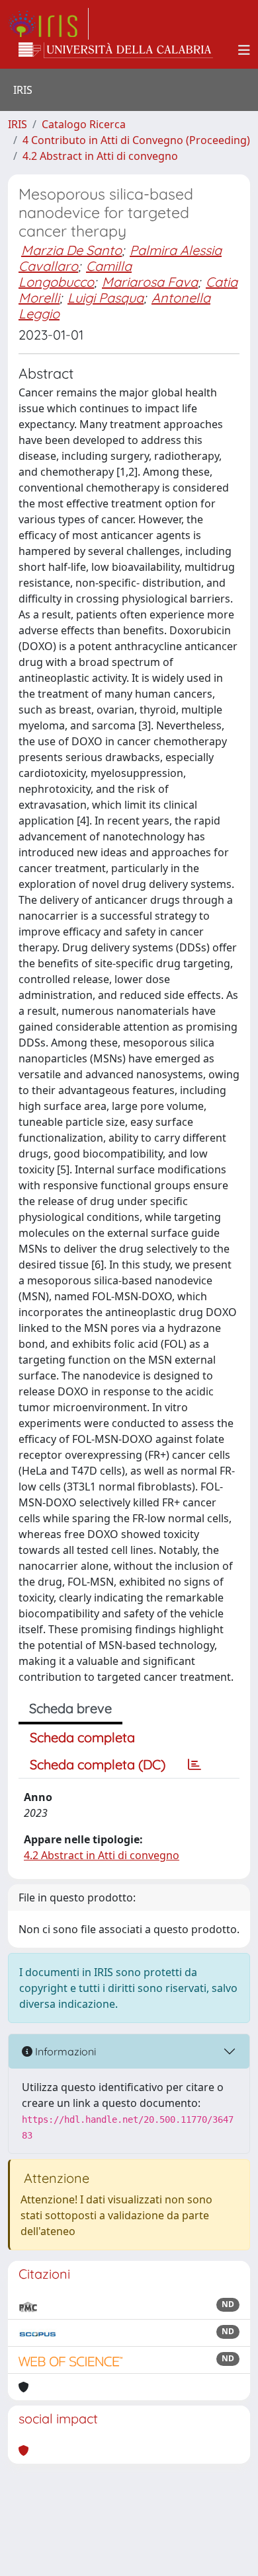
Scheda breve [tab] (70, 1708)
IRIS (18, 124)
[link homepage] (48, 24)
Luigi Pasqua (106, 298)
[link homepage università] (116, 50)
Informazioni (64, 2051)
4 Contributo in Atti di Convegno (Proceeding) (136, 140)
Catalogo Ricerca (84, 124)
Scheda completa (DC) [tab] (98, 1764)
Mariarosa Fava (150, 282)
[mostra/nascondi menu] (244, 50)
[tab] (194, 1765)
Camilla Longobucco (75, 274)
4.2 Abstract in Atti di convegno (100, 156)
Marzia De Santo (71, 250)
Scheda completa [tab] (82, 1737)
